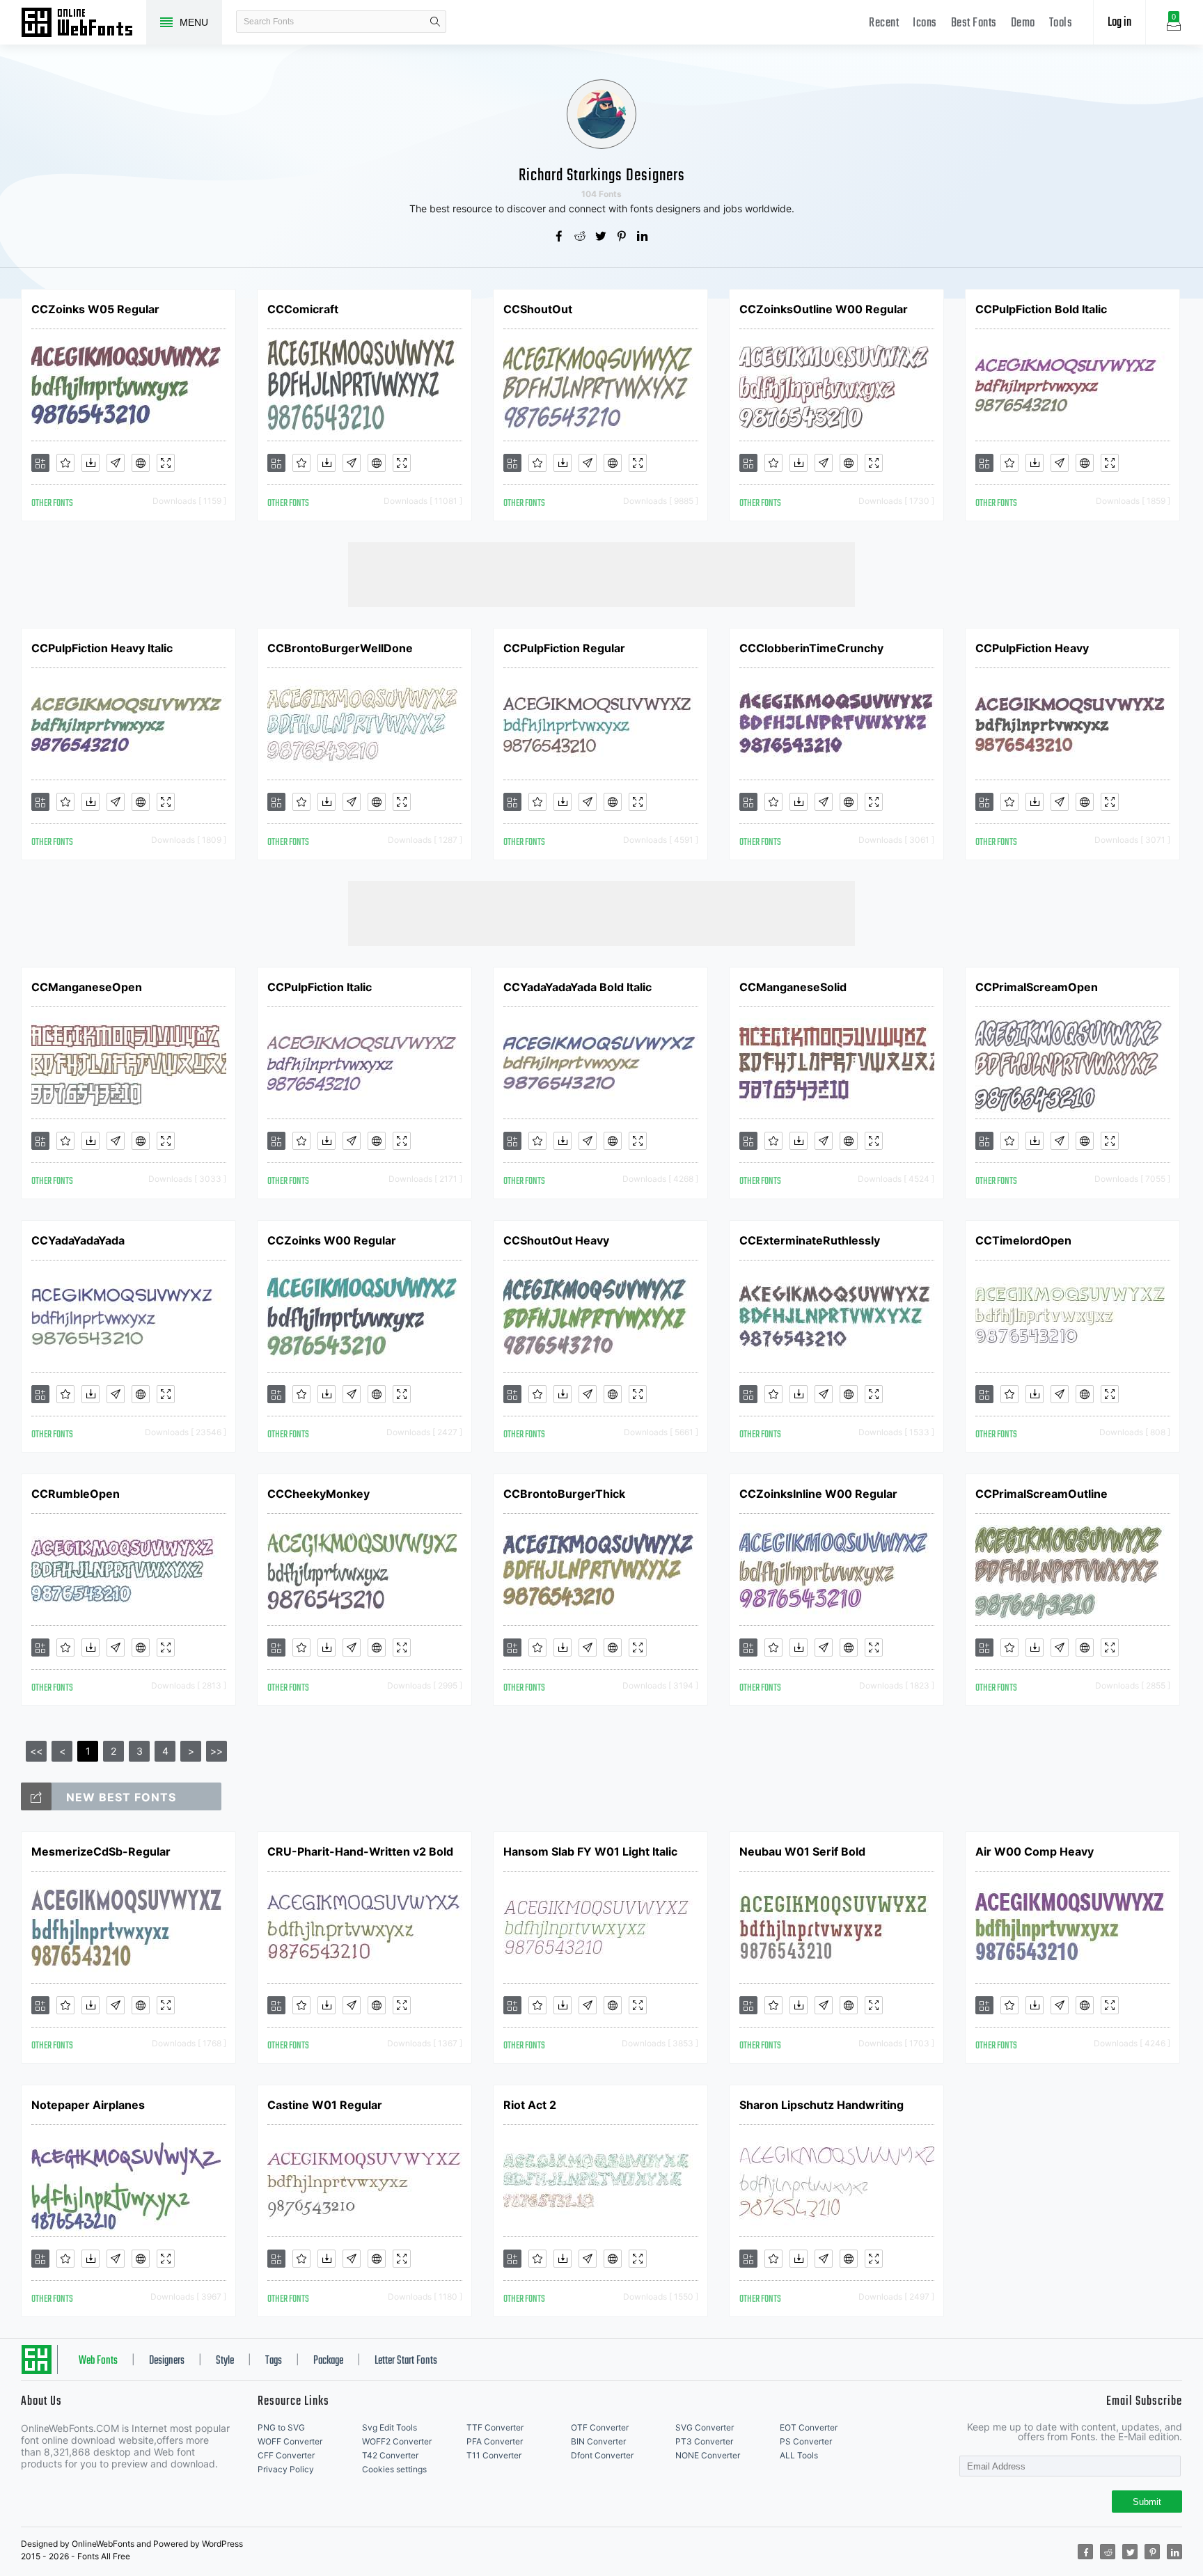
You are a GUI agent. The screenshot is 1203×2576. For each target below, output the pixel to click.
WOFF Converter (290, 2441)
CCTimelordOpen (1023, 1240)
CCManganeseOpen (87, 987)
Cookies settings (394, 2469)
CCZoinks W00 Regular (332, 1240)
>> (217, 1751)
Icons (925, 23)
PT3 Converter (704, 2441)
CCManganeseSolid (793, 987)
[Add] (40, 463)
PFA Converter (495, 2441)
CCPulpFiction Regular (564, 648)
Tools (1061, 23)
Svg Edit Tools (390, 2427)
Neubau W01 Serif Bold (802, 1851)
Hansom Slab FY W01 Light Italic (590, 1851)
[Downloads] (91, 463)
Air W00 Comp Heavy (1035, 1851)
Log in (1119, 23)
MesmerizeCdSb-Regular (101, 1851)
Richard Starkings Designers (602, 176)
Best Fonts (974, 23)
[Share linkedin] (643, 237)
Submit (1147, 2502)
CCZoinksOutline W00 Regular (824, 309)
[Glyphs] (116, 463)
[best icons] (36, 1796)
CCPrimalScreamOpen (1037, 987)
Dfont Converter (602, 2455)
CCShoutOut (538, 309)
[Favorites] (65, 463)
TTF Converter (495, 2427)
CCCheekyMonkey (319, 1494)
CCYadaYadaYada (78, 1240)
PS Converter (806, 2441)
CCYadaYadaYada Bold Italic (577, 987)
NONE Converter (708, 2455)
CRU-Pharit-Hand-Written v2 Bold (360, 1851)
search (435, 22)
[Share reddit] (581, 237)
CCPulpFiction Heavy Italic (102, 648)
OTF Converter (600, 2427)
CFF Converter (286, 2455)
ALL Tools (799, 2455)
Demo (1023, 23)
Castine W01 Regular (325, 2105)
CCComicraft (303, 309)
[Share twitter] (601, 237)
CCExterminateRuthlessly (810, 1240)
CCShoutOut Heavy (556, 1240)
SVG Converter (705, 2427)
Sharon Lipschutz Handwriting (821, 2105)
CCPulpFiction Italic (320, 987)
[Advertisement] (601, 574)
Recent (884, 23)
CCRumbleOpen (76, 1494)
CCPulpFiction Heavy (1032, 648)
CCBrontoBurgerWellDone (340, 648)
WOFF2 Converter (397, 2441)
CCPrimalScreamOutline (1041, 1494)
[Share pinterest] (622, 237)
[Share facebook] (560, 237)
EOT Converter (809, 2427)
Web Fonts (98, 2361)
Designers (167, 2361)
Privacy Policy (286, 2469)
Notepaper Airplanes (88, 2105)
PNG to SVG (281, 2427)
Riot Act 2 (530, 2105)
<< (36, 1751)
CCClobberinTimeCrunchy (811, 648)
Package (328, 2361)
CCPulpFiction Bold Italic (1041, 309)
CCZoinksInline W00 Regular (818, 1494)
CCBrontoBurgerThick (564, 1494)
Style (225, 2361)
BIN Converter (598, 2441)
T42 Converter (390, 2455)
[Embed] (141, 463)
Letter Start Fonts (406, 2361)
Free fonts (84, 24)
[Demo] (166, 463)
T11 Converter (494, 2455)
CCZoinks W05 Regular (95, 309)
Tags (274, 2361)
